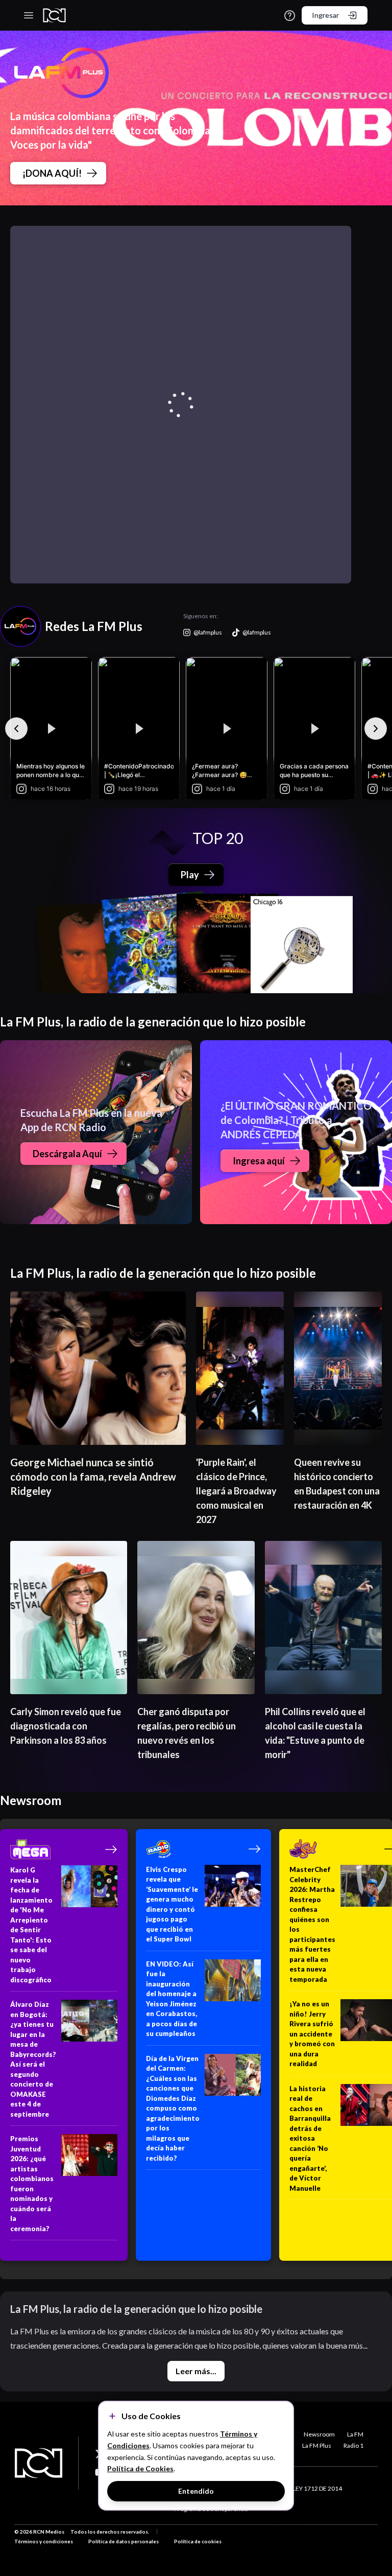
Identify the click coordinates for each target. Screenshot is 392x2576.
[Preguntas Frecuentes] (290, 16)
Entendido (196, 2491)
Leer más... (196, 2371)
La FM (355, 2434)
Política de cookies (198, 2541)
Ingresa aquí (259, 1161)
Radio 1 (353, 2445)
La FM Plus (317, 2445)
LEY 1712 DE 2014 (317, 2488)
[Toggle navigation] (29, 15)
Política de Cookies (140, 2468)
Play (190, 875)
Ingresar (325, 15)
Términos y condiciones (44, 2541)
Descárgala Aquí (67, 1154)
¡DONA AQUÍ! (52, 173)
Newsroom (319, 2434)
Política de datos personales (124, 2541)
